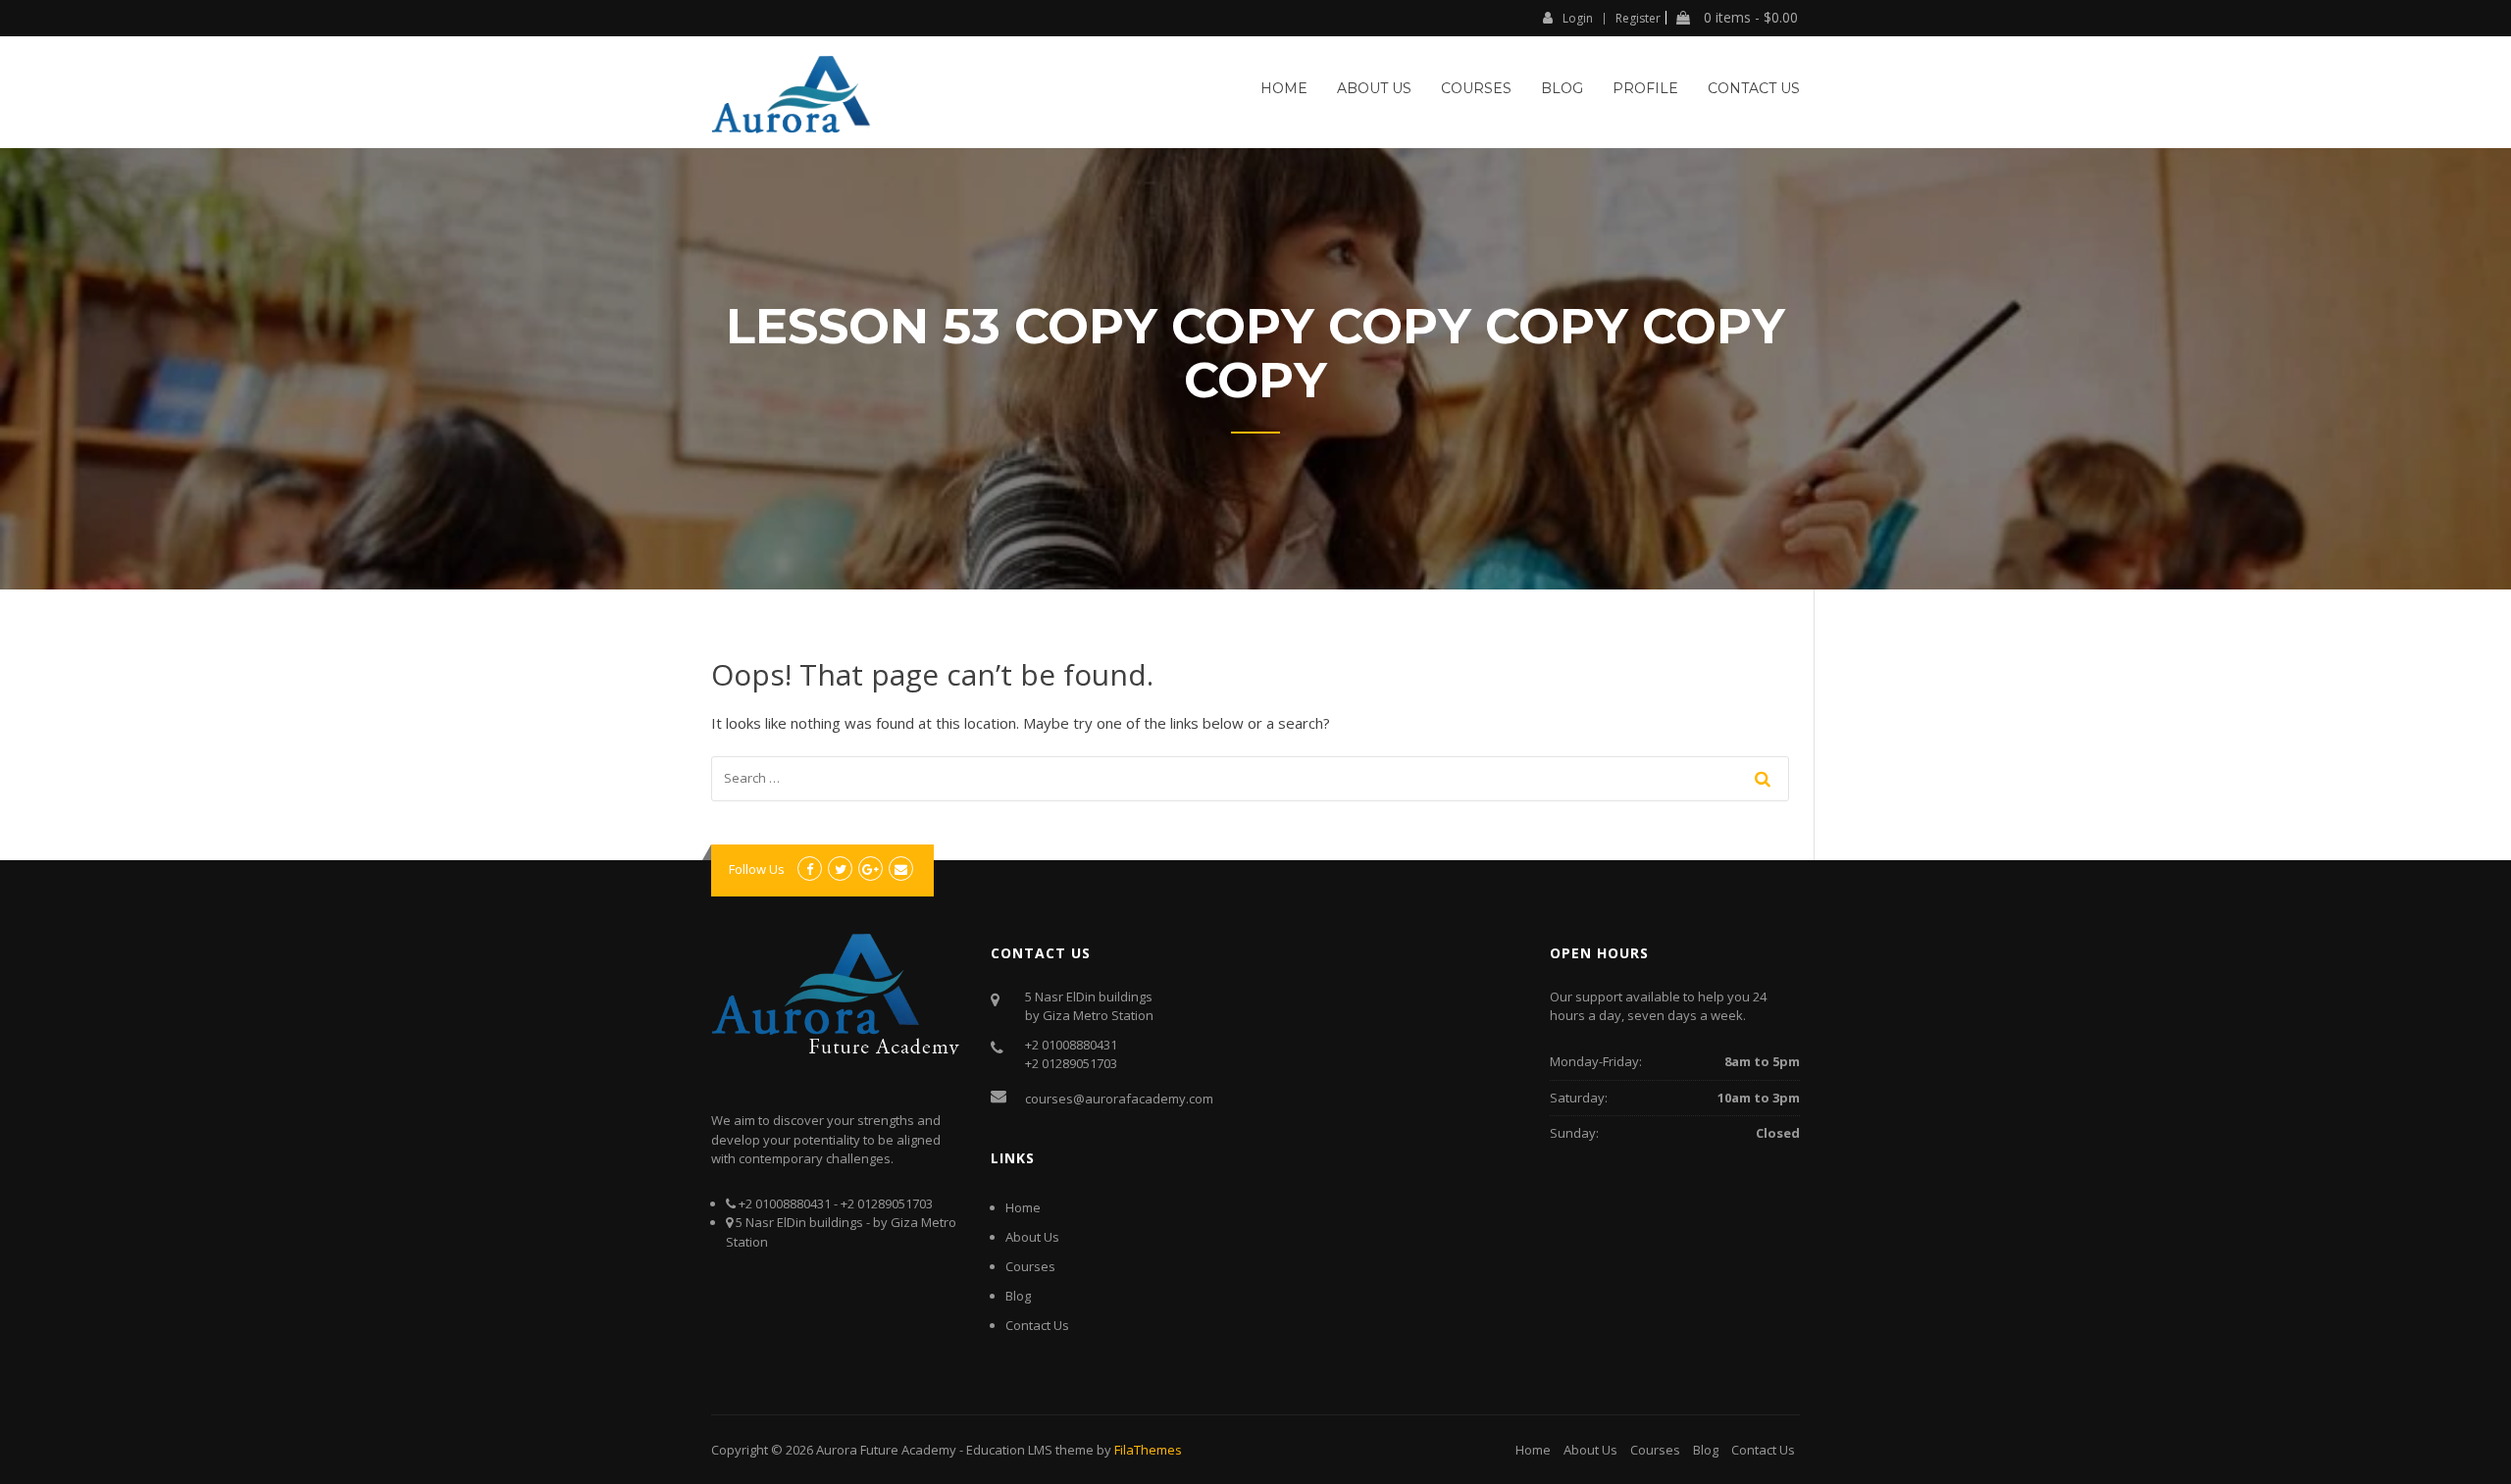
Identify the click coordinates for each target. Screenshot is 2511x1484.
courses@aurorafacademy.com (1119, 1099)
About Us (1374, 88)
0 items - (1749, 18)
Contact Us (1754, 88)
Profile (1645, 88)
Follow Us (757, 869)
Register (1638, 19)
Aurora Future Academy (886, 1450)
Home (1284, 88)
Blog (1562, 88)
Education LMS (1009, 1450)
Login (1578, 18)
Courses (1476, 88)
